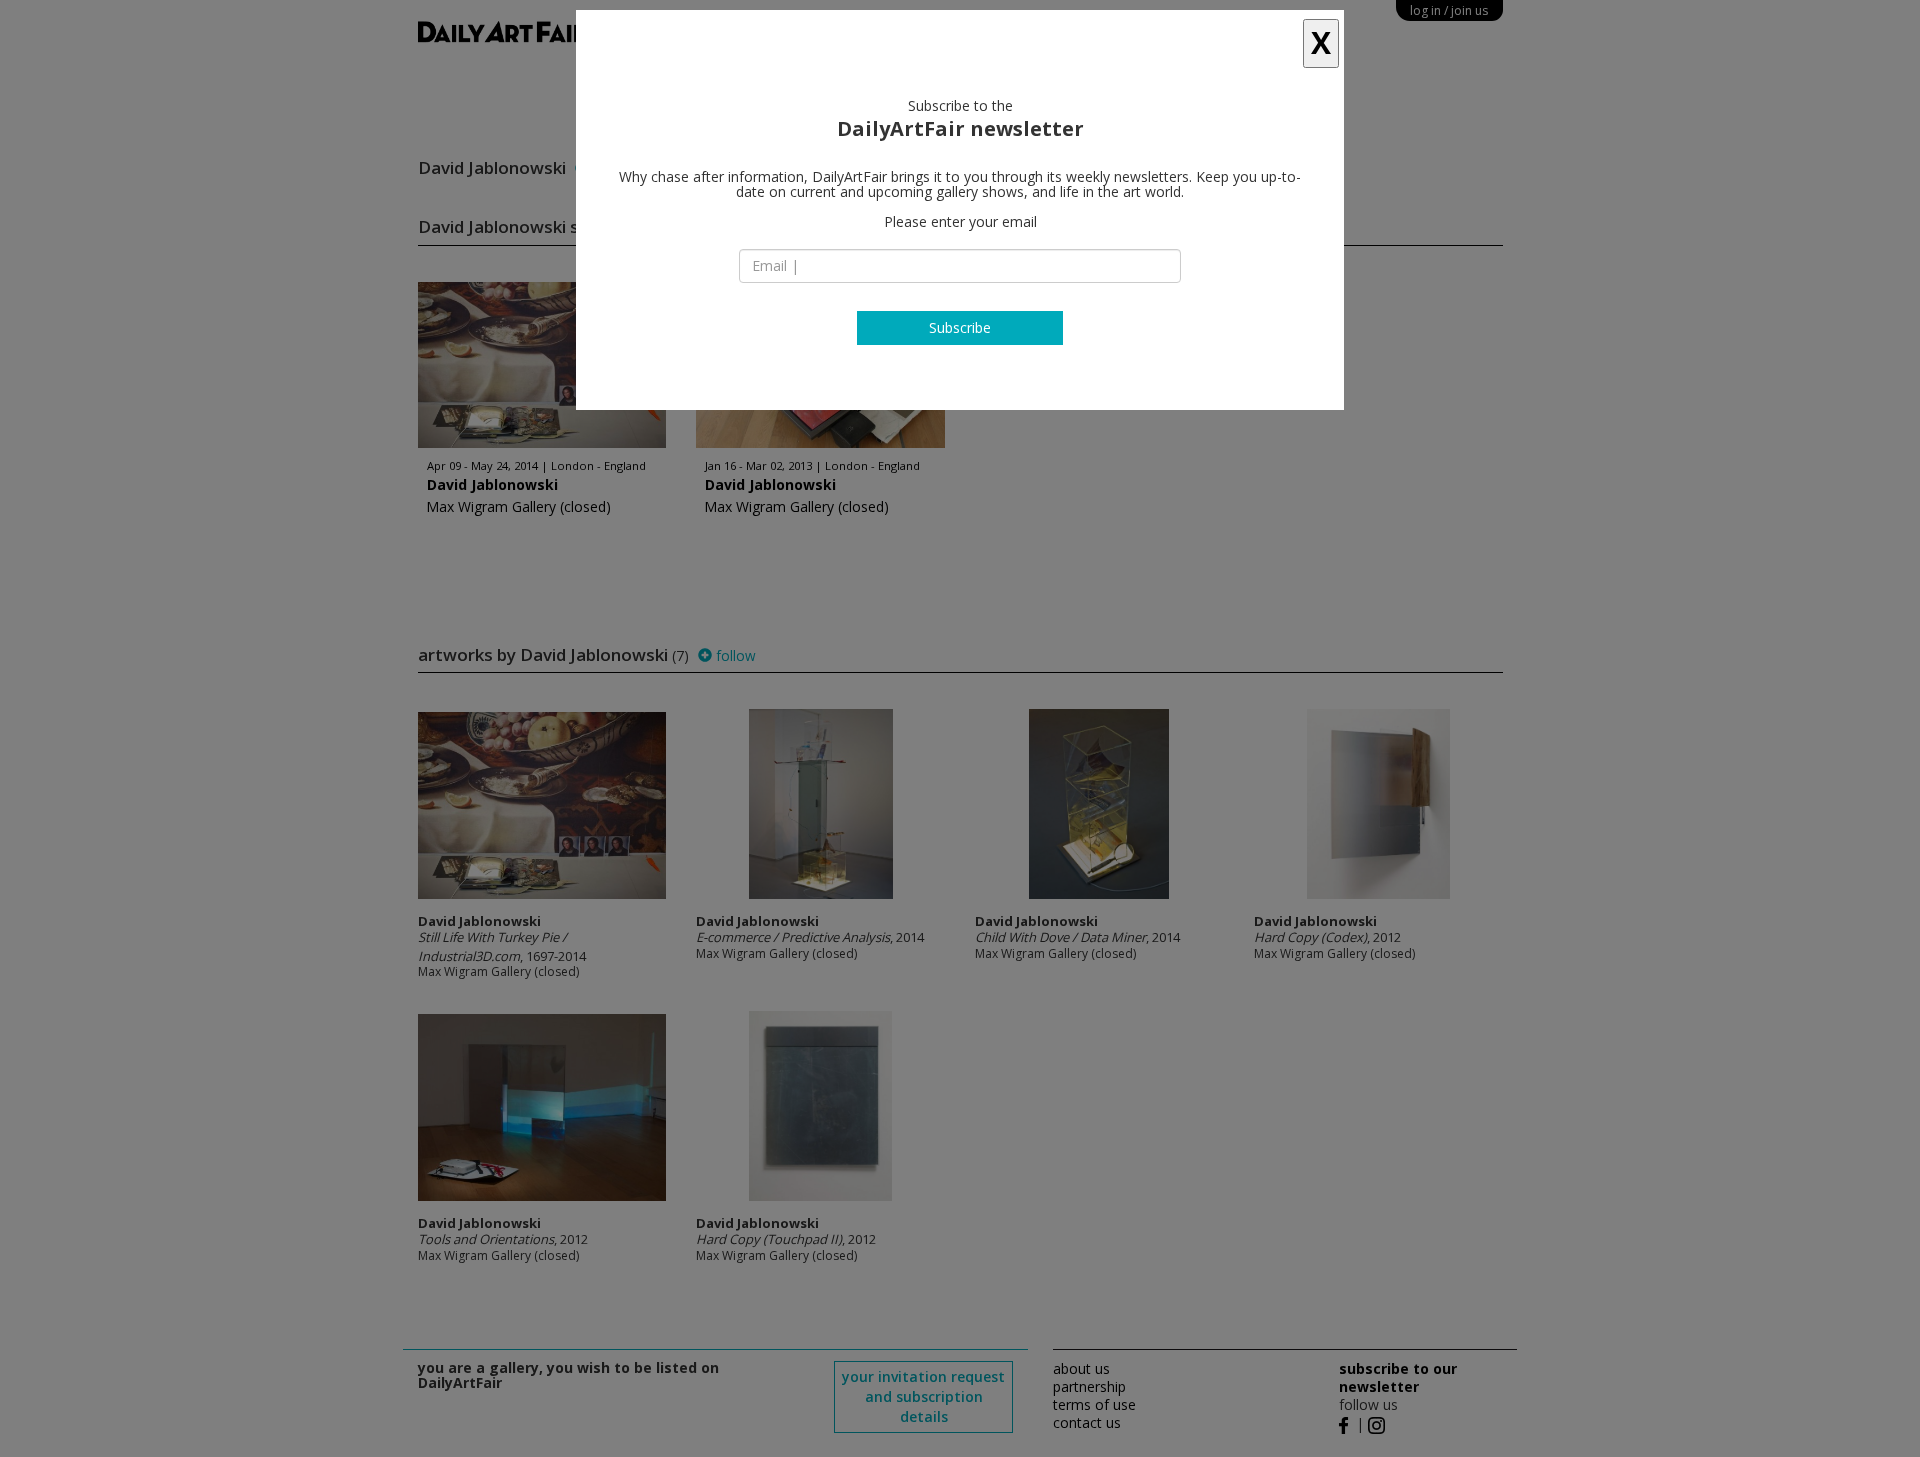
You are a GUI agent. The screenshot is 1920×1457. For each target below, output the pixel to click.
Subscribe (960, 327)
